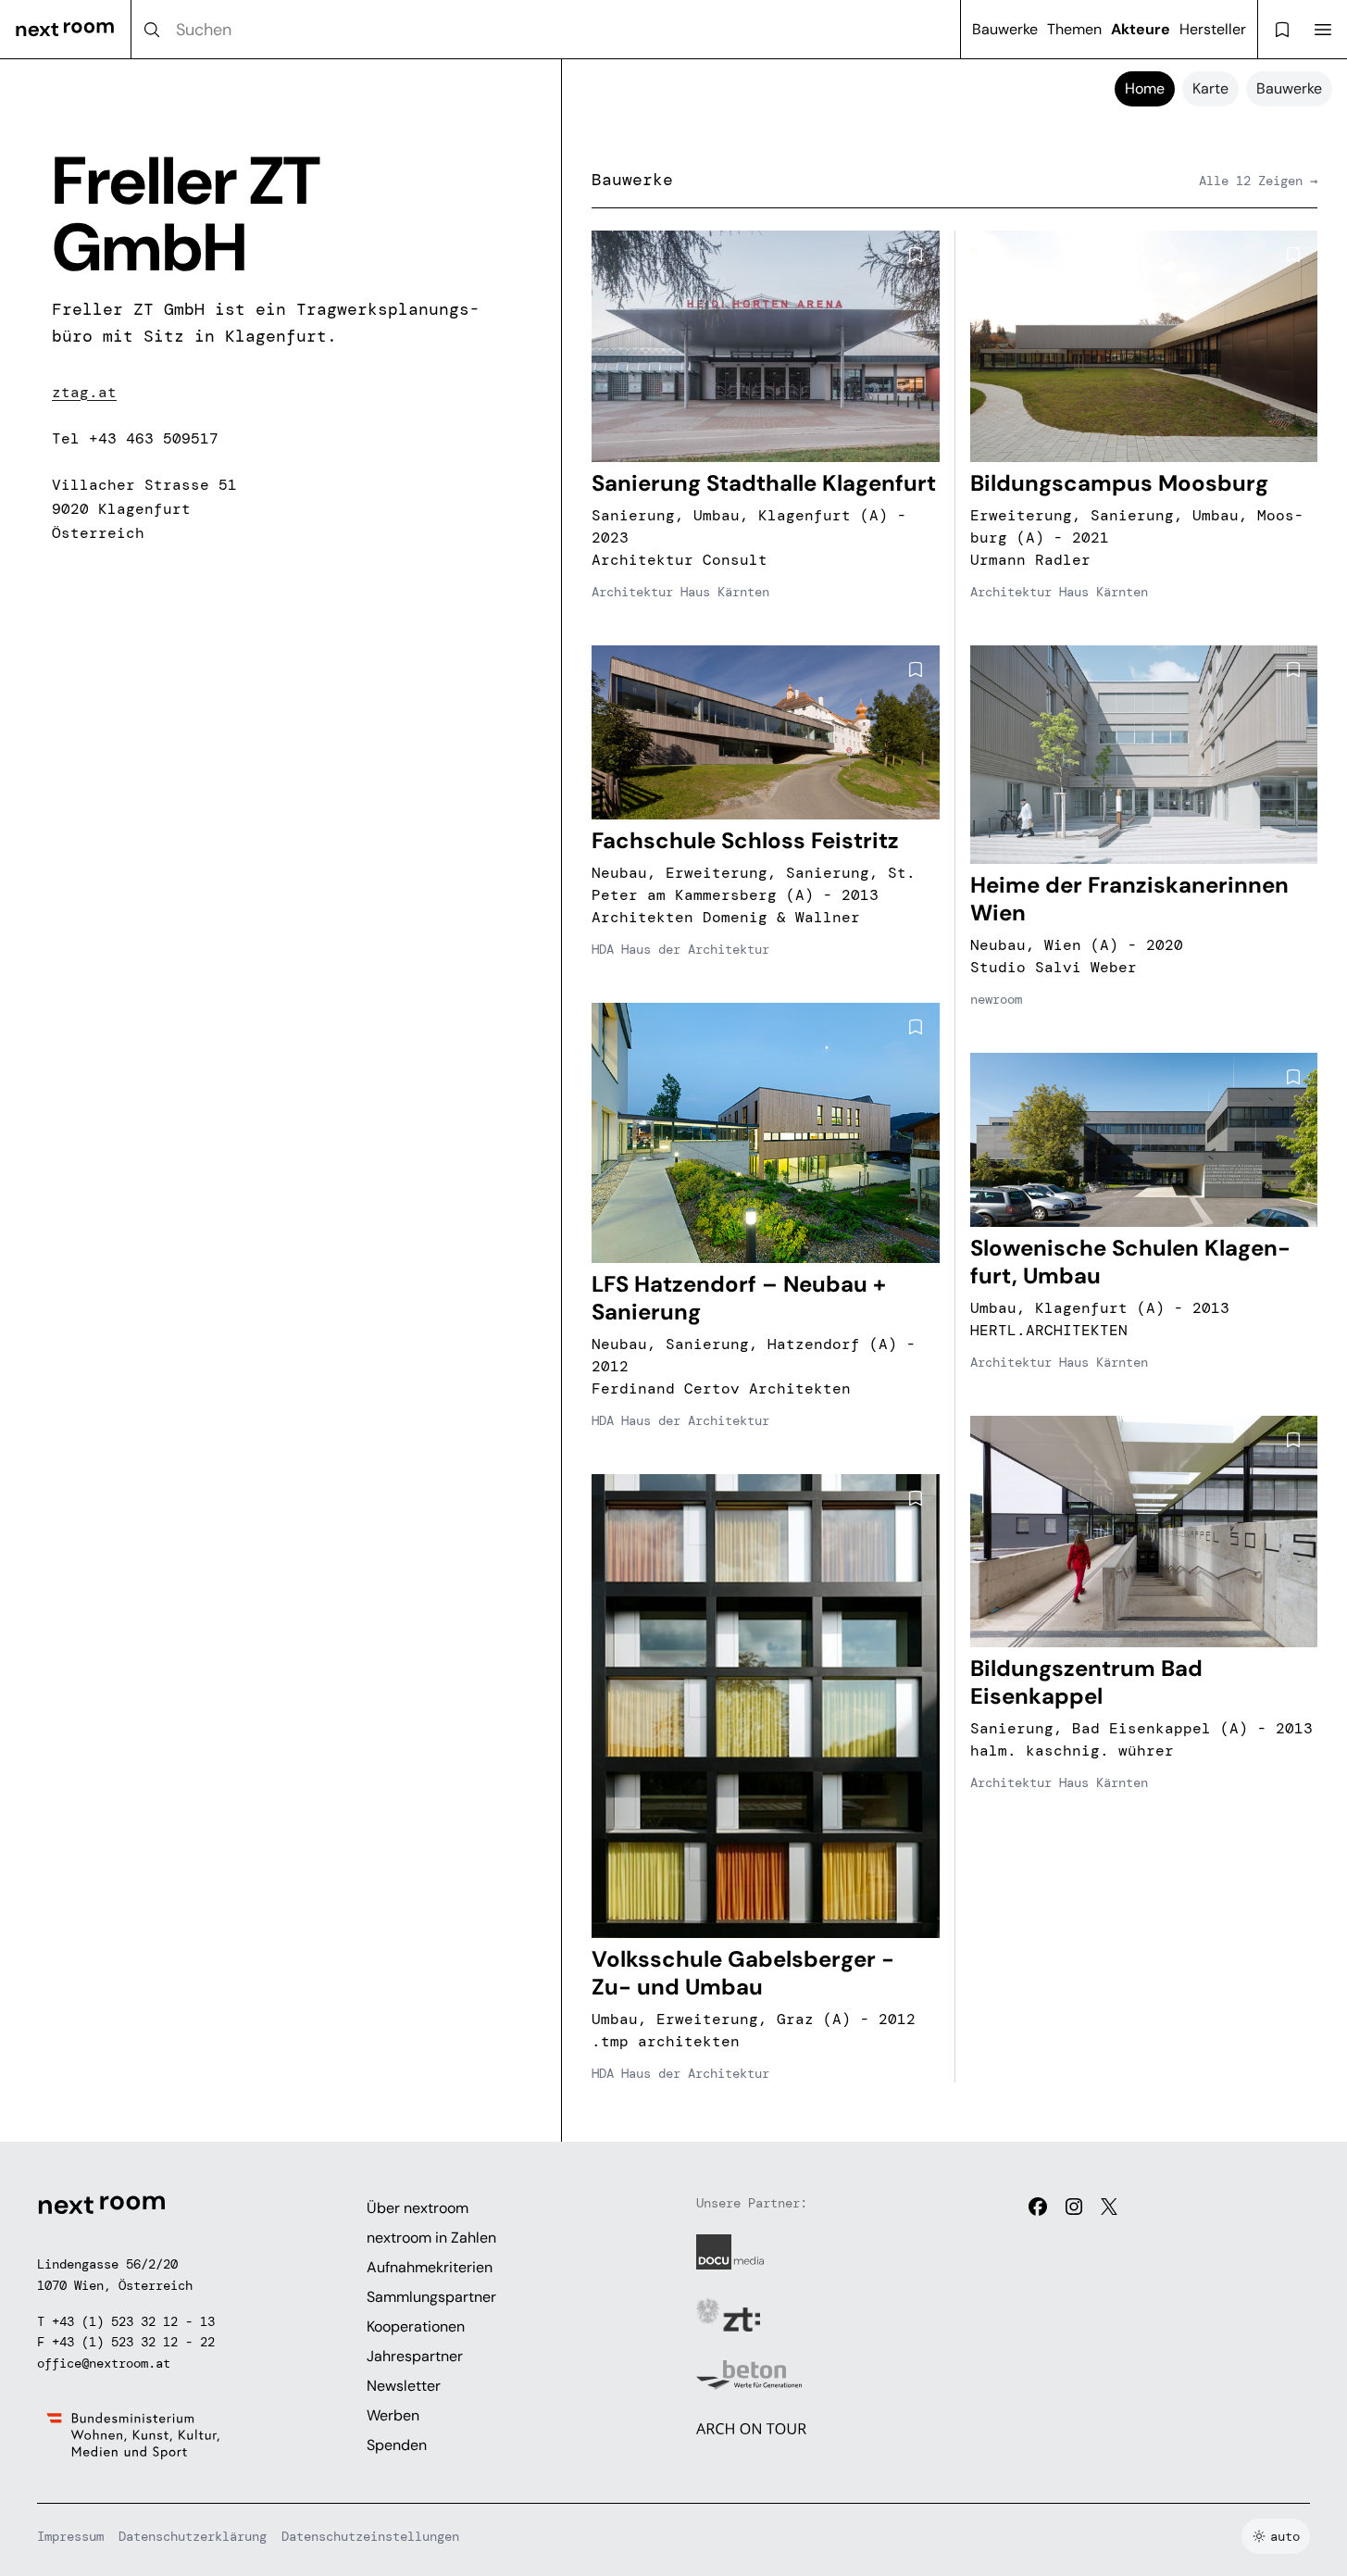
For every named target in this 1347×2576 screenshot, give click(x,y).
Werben (393, 2415)
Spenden (397, 2445)
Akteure (1141, 29)
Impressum (70, 2536)
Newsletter (404, 2386)
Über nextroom (418, 2208)
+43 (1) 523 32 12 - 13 (133, 2321)
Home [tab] (1145, 88)
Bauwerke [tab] (1289, 88)
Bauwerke (1005, 29)
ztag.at (84, 392)
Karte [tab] (1210, 88)
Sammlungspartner (431, 2297)
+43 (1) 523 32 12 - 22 (133, 2342)
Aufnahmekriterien (430, 2267)
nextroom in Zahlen (431, 2238)
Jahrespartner (415, 2356)
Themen (1074, 29)
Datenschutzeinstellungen (370, 2536)
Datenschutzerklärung (193, 2536)
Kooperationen (416, 2326)
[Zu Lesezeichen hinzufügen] (916, 255)
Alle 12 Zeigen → (1258, 181)
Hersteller (1213, 29)
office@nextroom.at (104, 2363)
